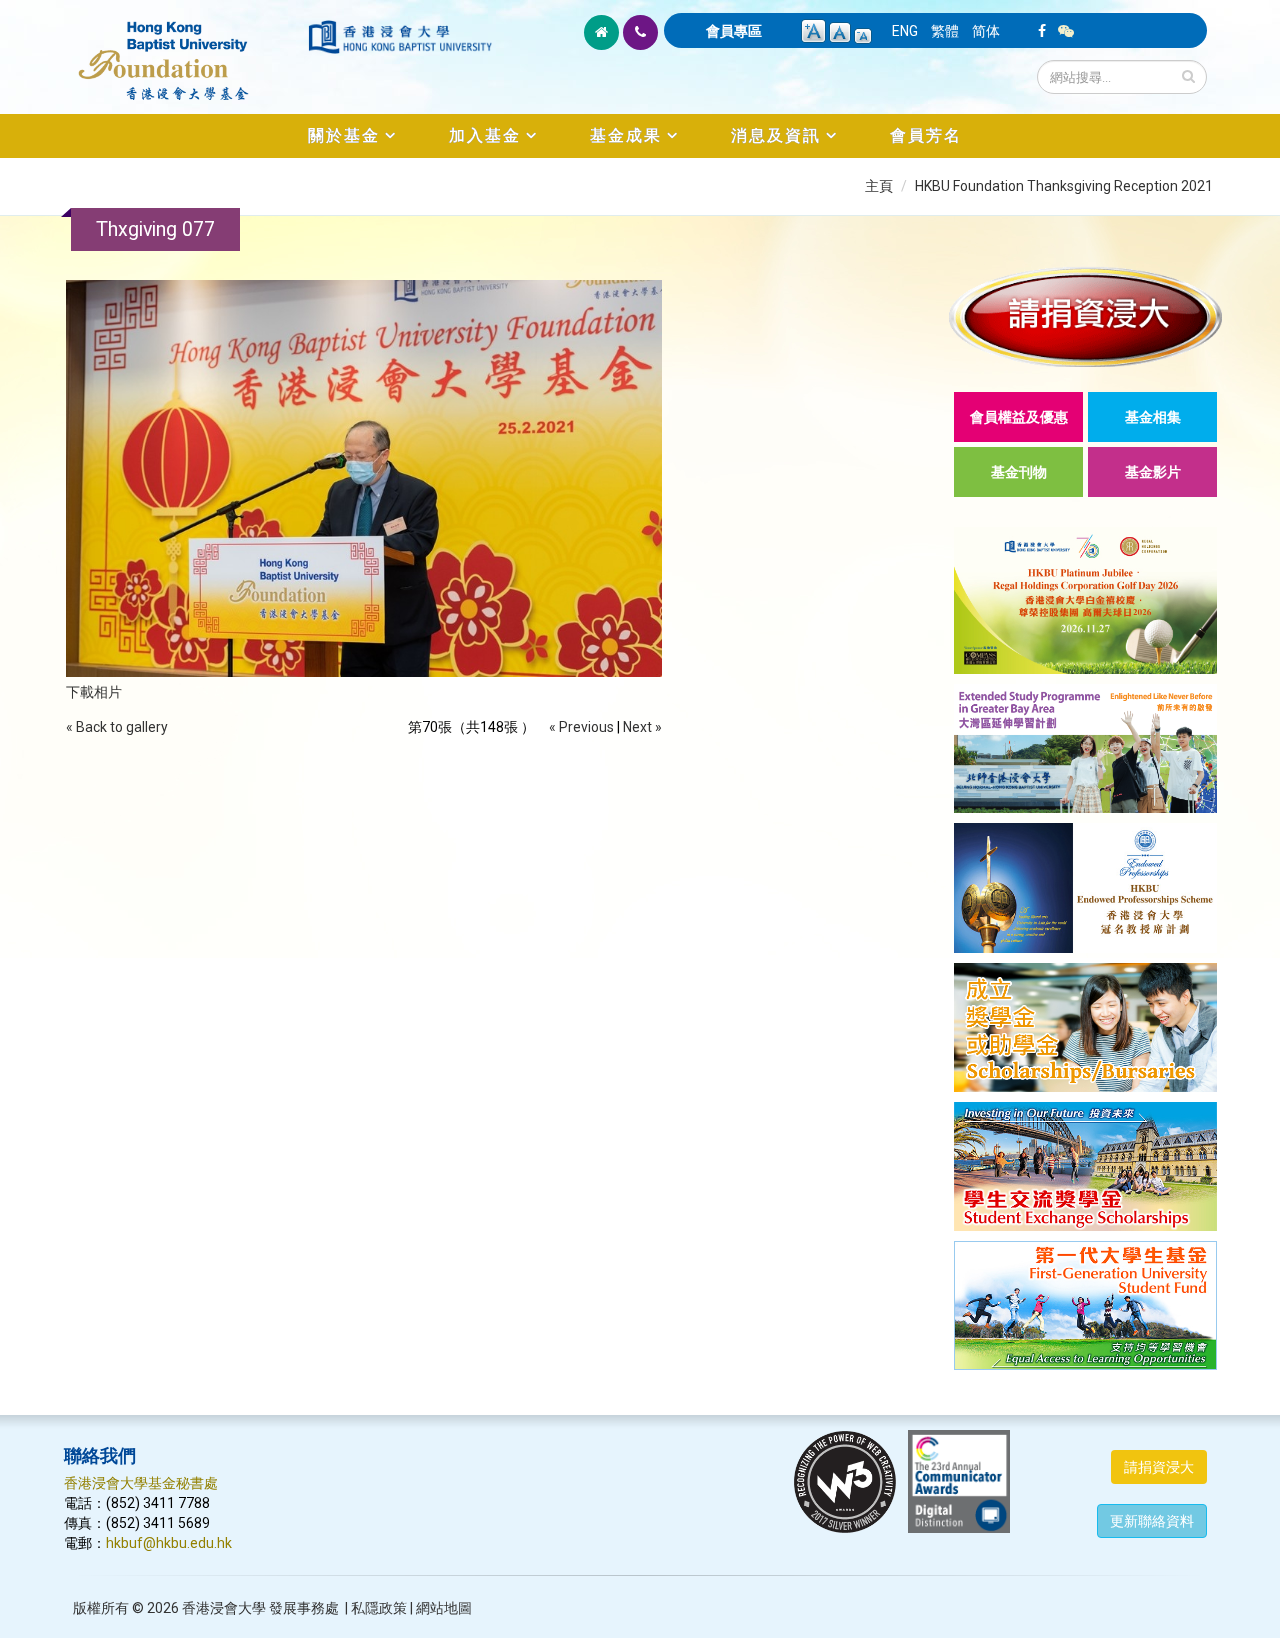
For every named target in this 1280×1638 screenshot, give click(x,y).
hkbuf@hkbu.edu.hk (169, 1543)
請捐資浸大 (1159, 1467)
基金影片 (1153, 472)
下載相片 (94, 692)
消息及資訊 (776, 135)
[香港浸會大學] (400, 37)
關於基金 (344, 135)
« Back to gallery (117, 727)
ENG (905, 31)
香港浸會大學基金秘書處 (141, 1483)
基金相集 (1153, 417)
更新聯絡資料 (1152, 1521)
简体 (986, 31)
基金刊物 (1019, 472)
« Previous (581, 727)
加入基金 (485, 135)
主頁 (879, 186)
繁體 (945, 31)
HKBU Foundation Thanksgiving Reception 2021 (1064, 186)
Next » (642, 727)
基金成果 (626, 135)
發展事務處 (304, 1608)
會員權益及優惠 (1019, 417)
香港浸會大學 (224, 1608)
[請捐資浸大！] (1085, 316)
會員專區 (734, 31)
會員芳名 (926, 135)
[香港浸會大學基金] (184, 50)
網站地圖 (444, 1608)
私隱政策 (379, 1608)
